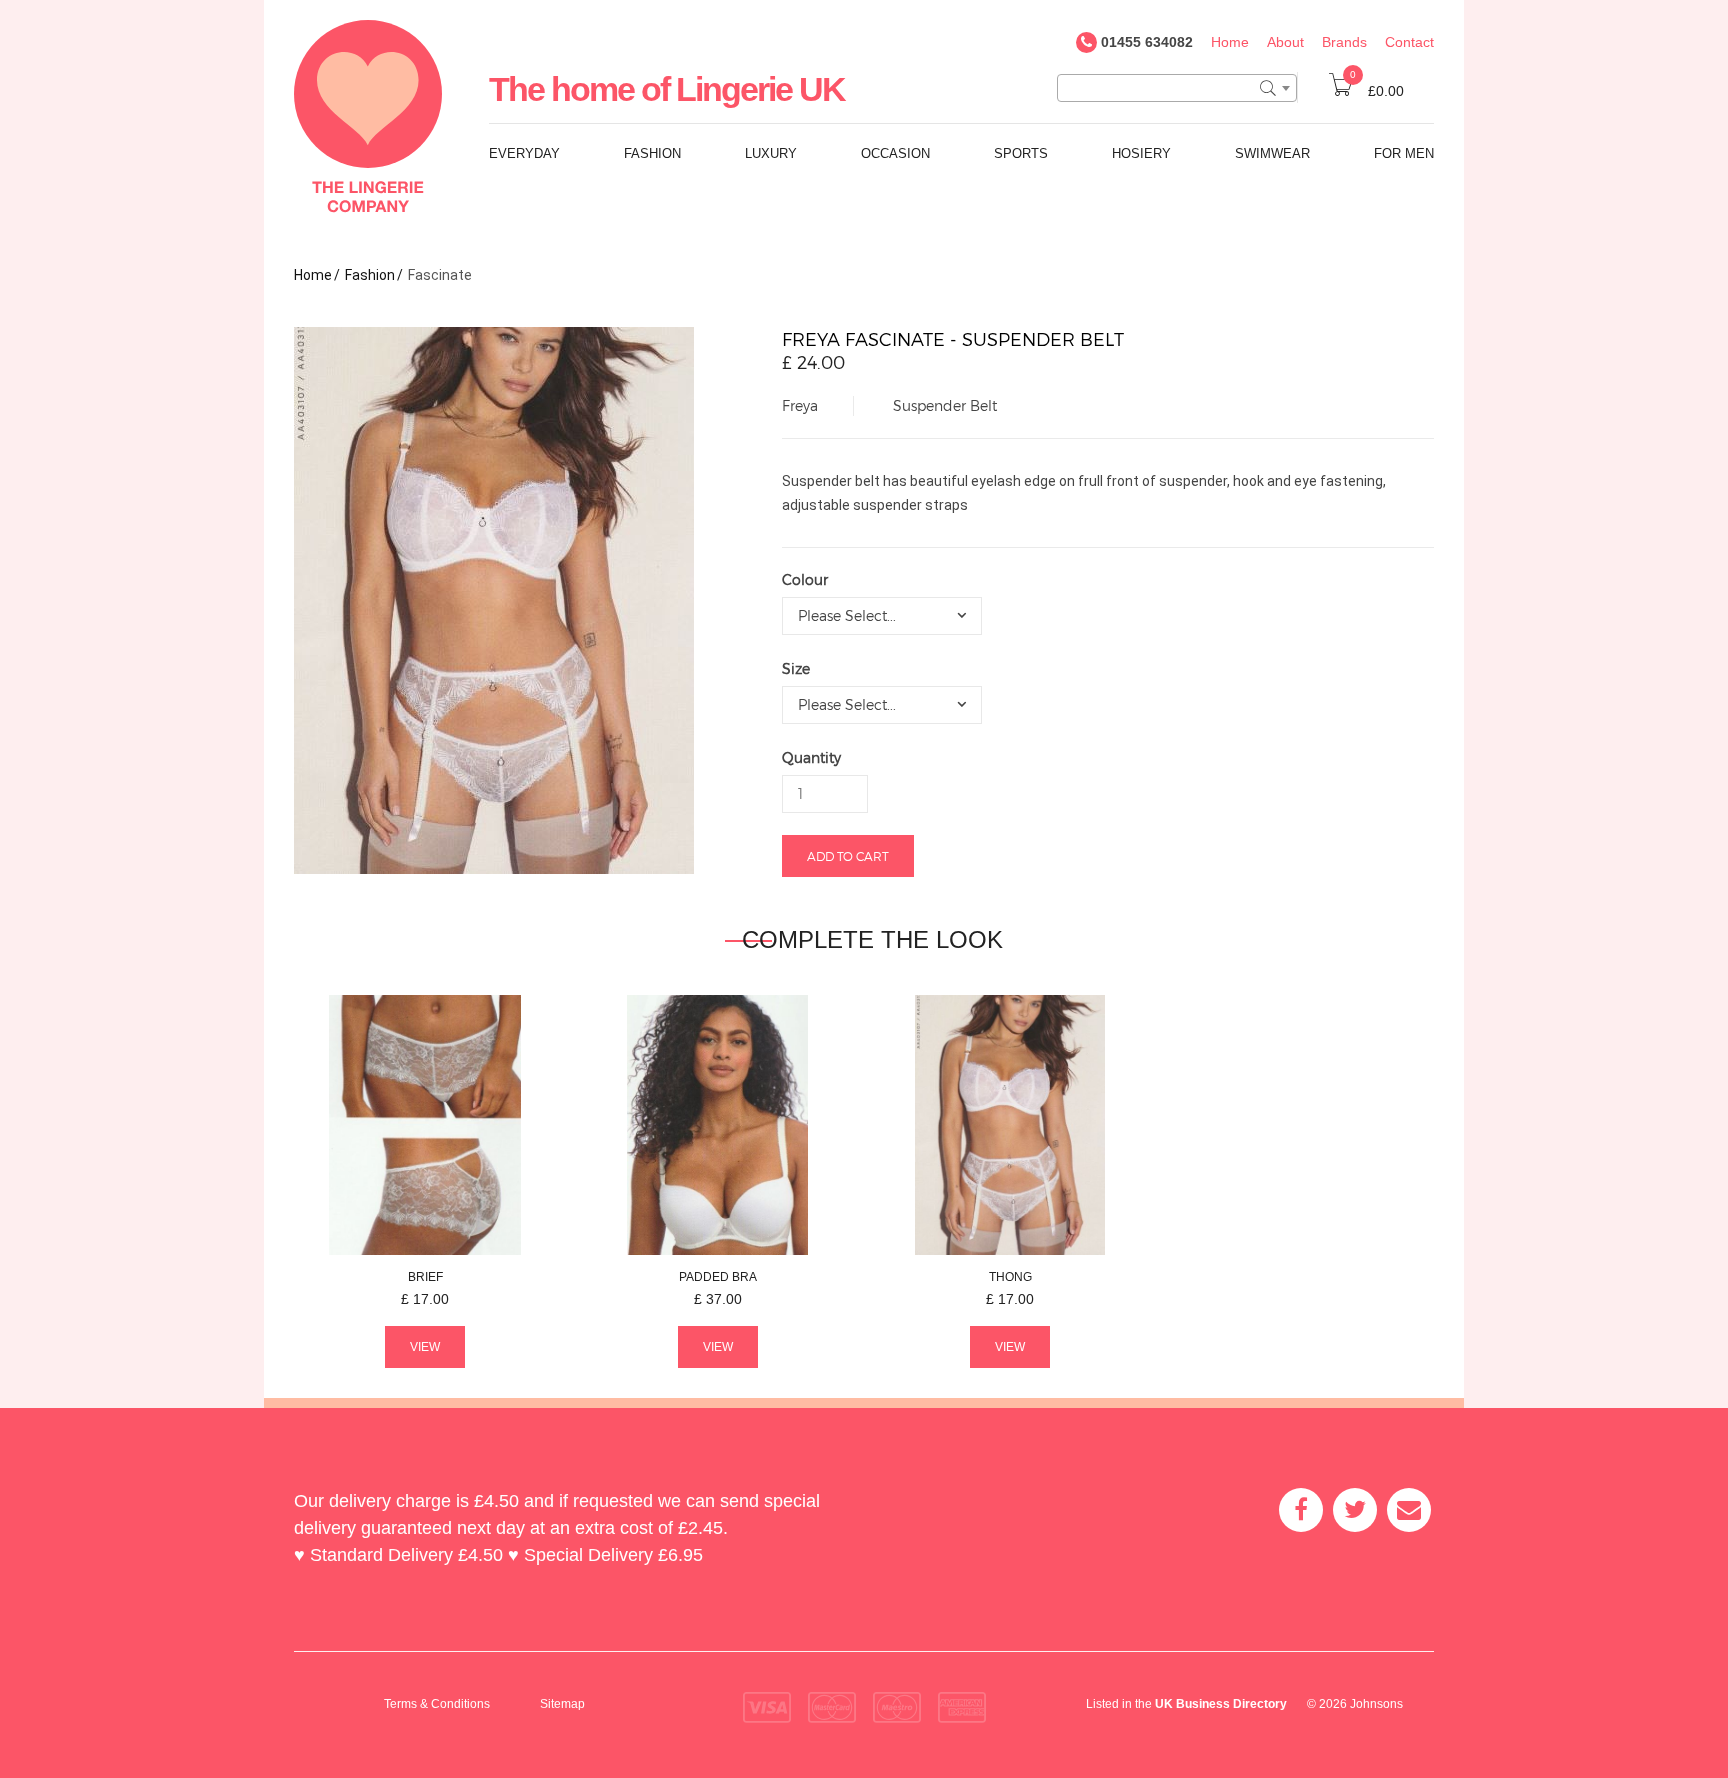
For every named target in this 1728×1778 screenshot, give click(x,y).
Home (1230, 42)
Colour (805, 579)
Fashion (652, 153)
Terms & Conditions (437, 1704)
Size (796, 668)
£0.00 (1377, 91)
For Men (1404, 153)
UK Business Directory (1221, 1704)
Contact (1409, 42)
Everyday (524, 153)
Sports (1021, 153)
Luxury (771, 153)
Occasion (895, 153)
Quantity (811, 757)
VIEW (425, 1347)
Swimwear (1272, 153)
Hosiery (1141, 153)
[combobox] (1177, 88)
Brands (1344, 42)
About (1285, 42)
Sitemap (562, 1704)
